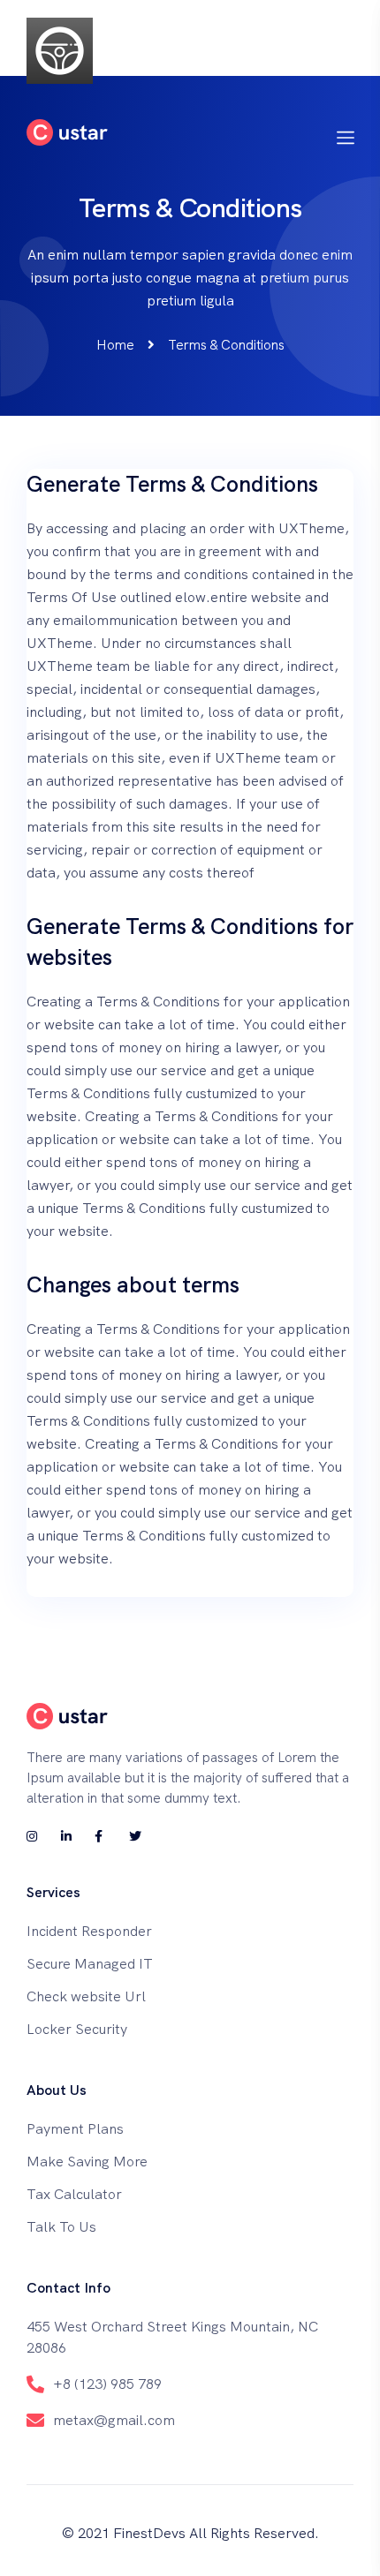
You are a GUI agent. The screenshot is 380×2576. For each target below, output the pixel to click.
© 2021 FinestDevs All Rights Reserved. (190, 2533)
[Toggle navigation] (346, 50)
